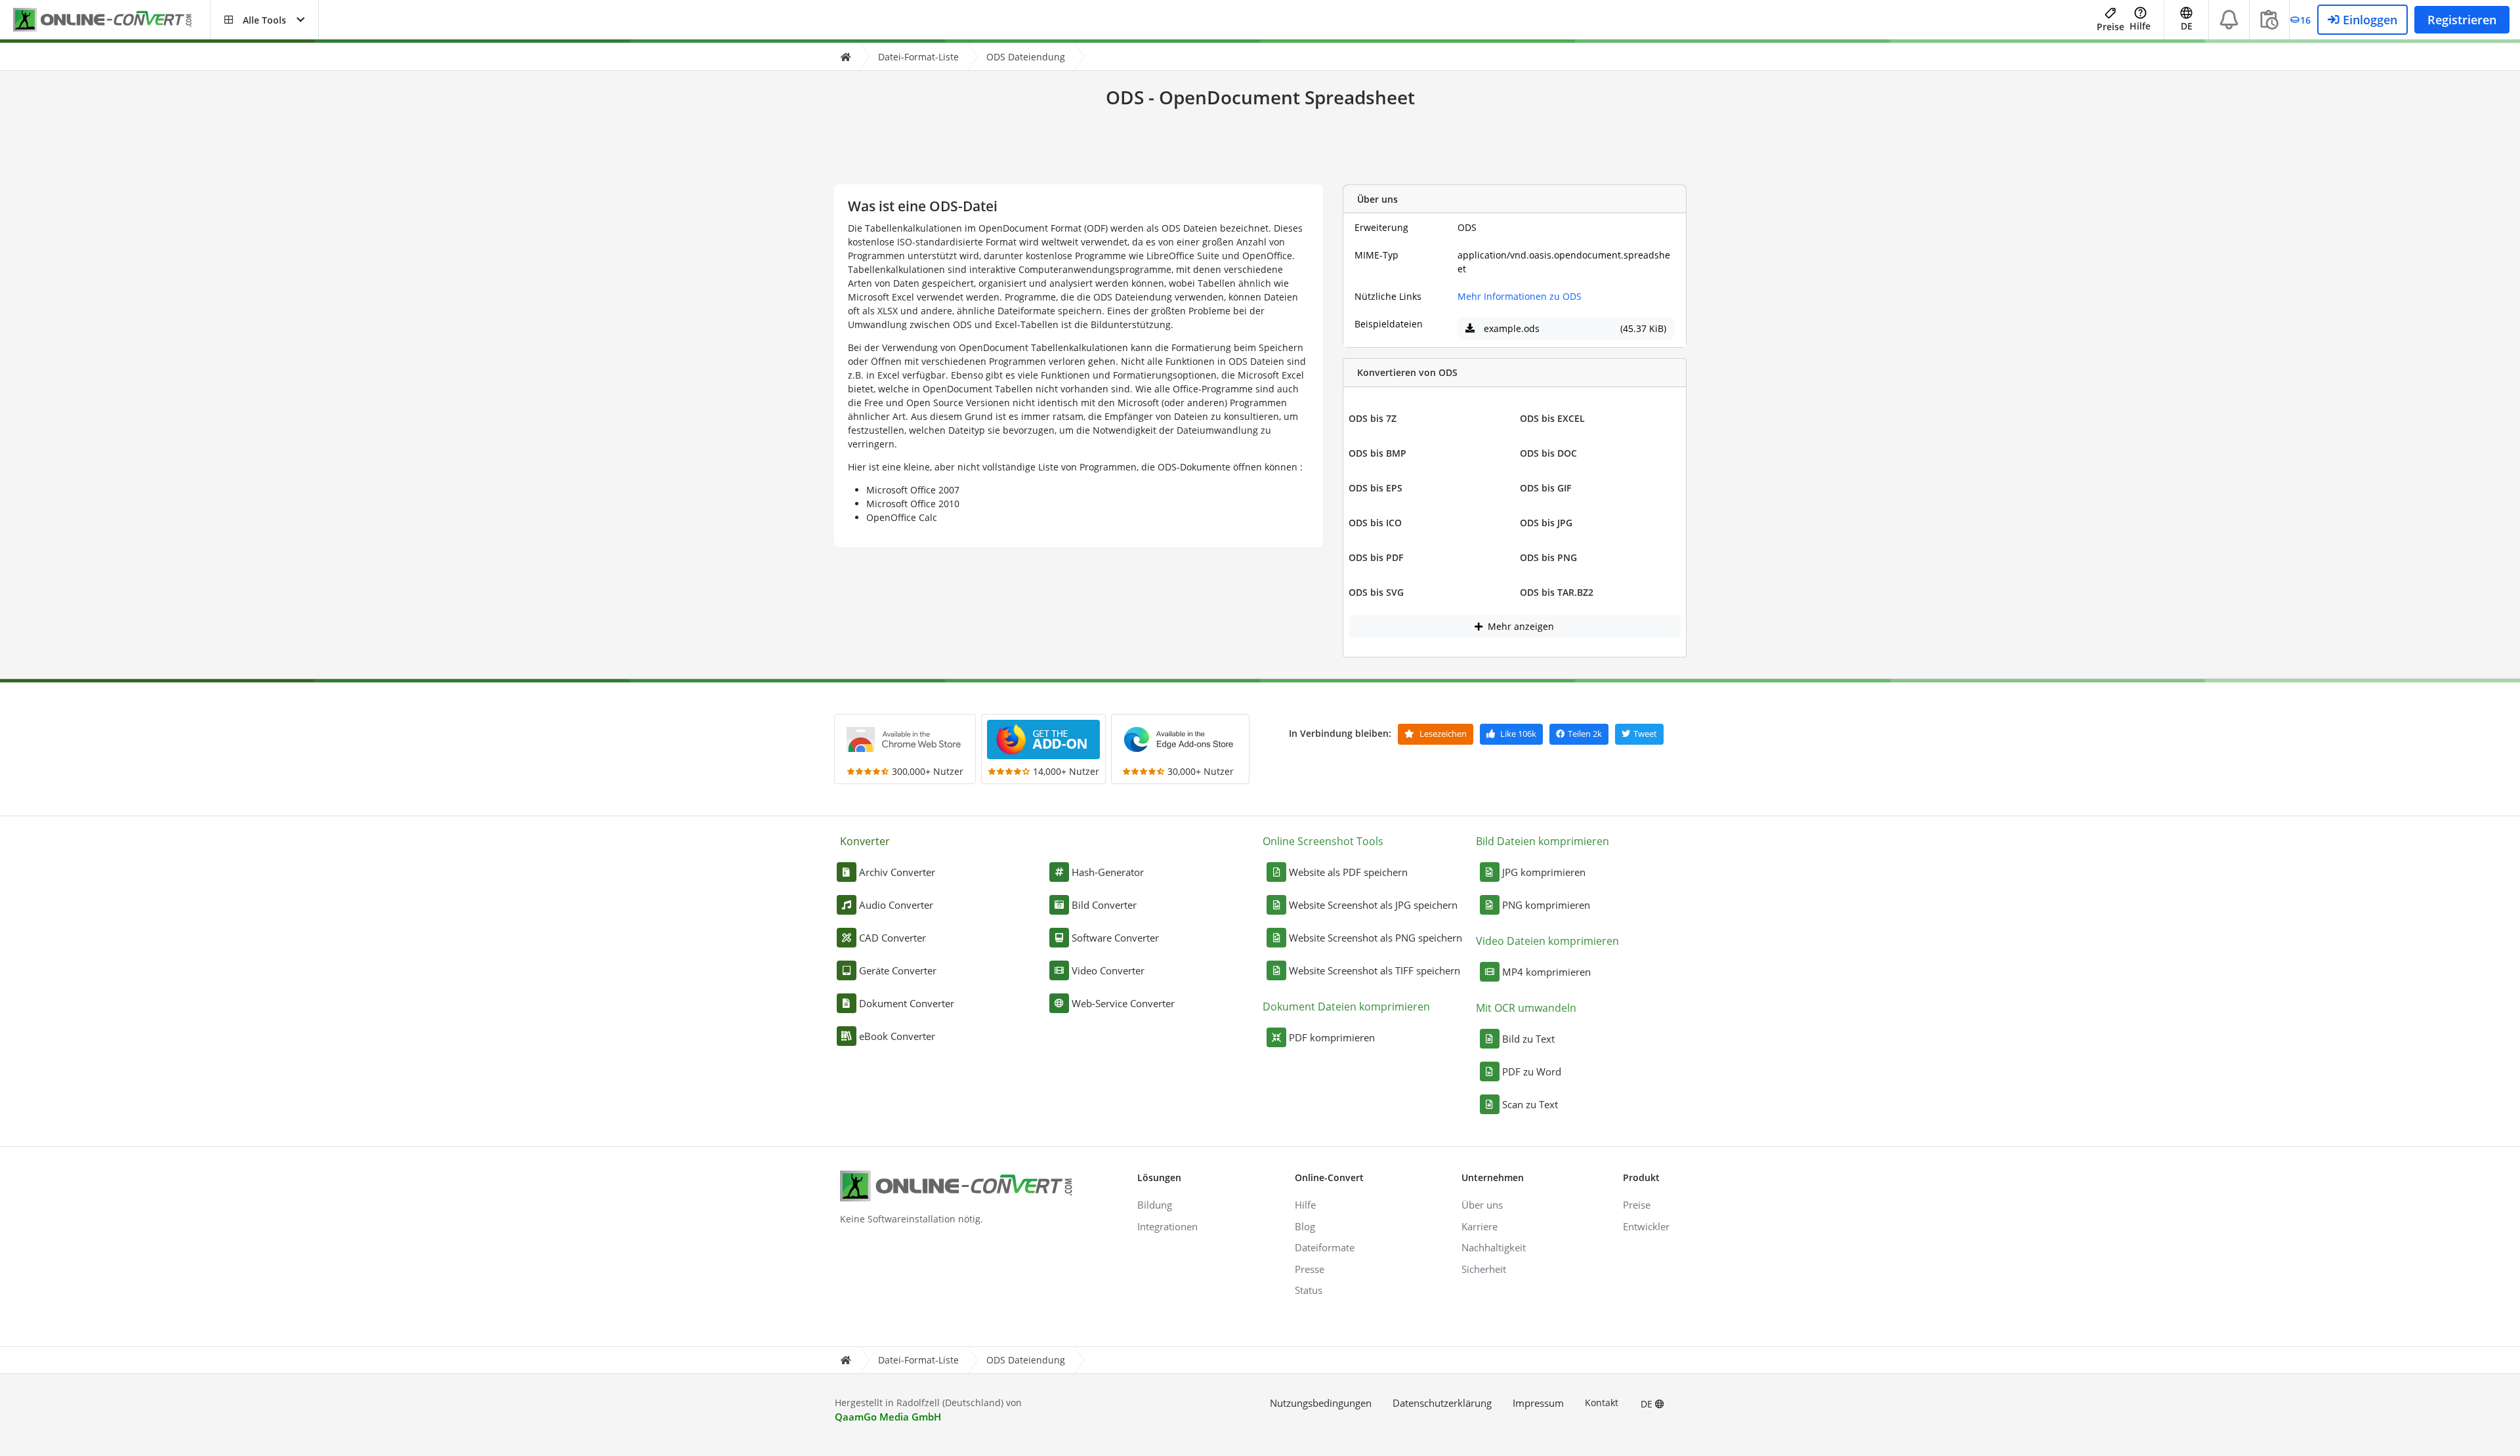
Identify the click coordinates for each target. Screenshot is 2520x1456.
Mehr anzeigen (1520, 626)
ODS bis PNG (1548, 557)
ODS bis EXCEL (1552, 418)
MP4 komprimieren (1546, 972)
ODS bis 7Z (1373, 418)
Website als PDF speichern (1348, 872)
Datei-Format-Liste (918, 57)
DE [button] (2187, 26)
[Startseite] (845, 57)
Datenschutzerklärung (1442, 1403)
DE (1648, 1404)
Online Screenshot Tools (1323, 841)
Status (1309, 1290)
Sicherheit (1484, 1269)
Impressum (1538, 1403)
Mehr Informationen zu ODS (1520, 296)
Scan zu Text (1530, 1104)
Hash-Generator (1108, 872)
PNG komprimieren (1546, 905)
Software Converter (1115, 938)
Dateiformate (1325, 1247)
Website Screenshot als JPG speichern (1373, 905)
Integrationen (1167, 1226)
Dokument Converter (907, 1003)
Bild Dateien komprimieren (1543, 841)
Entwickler (1646, 1226)
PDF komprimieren (1332, 1037)
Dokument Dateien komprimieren (1346, 1007)
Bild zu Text (1528, 1039)
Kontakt (1602, 1403)
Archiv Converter (897, 872)
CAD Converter (892, 938)
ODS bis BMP (1377, 453)
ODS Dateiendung (1026, 57)
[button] (264, 20)
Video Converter (1108, 970)
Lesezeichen (1442, 734)
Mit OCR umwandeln (1526, 1008)
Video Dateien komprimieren (1547, 941)
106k (1518, 734)
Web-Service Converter (1123, 1003)
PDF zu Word (1532, 1071)
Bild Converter (1104, 905)
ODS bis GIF (1545, 488)
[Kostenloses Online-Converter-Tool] (112, 20)
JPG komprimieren (1544, 872)
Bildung (1155, 1205)
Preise (2110, 27)
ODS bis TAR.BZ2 (1557, 592)
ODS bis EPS (1375, 488)
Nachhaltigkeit (1494, 1247)
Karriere (1480, 1226)
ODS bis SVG (1376, 592)
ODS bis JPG (1546, 523)
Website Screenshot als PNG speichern (1375, 938)
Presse (1310, 1269)
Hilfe (2140, 26)
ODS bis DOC (1548, 453)
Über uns (1482, 1205)
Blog (1305, 1226)
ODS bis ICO (1375, 523)
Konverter (865, 841)
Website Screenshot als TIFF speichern (1375, 970)
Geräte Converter (898, 970)
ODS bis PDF (1376, 557)
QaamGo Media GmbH (888, 1417)
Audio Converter (896, 905)
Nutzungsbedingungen (1321, 1403)
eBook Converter (897, 1036)
